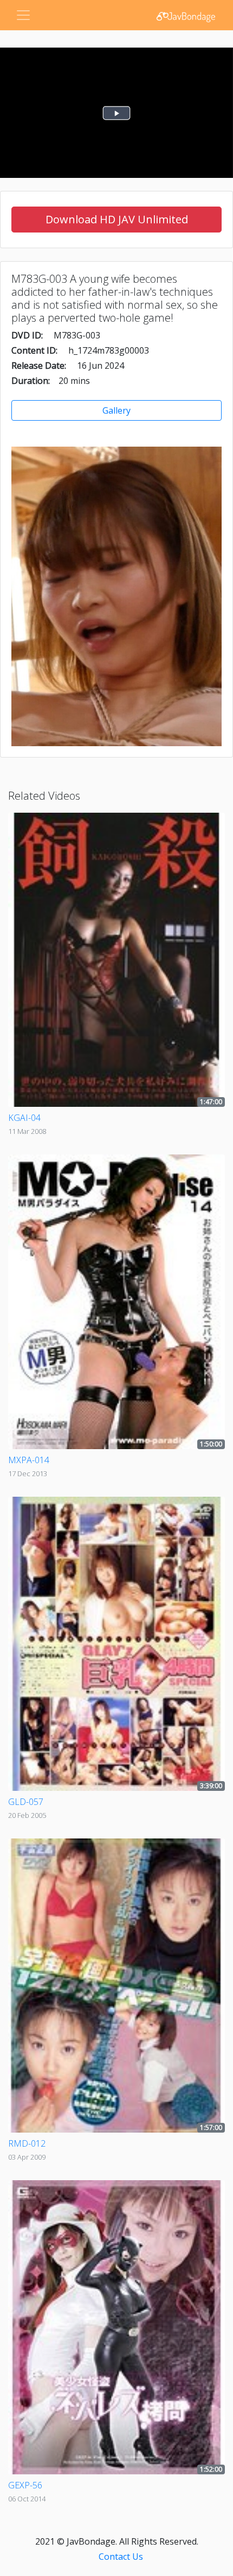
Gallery (116, 410)
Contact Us (121, 2557)
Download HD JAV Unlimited (117, 219)
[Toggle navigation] (23, 15)
